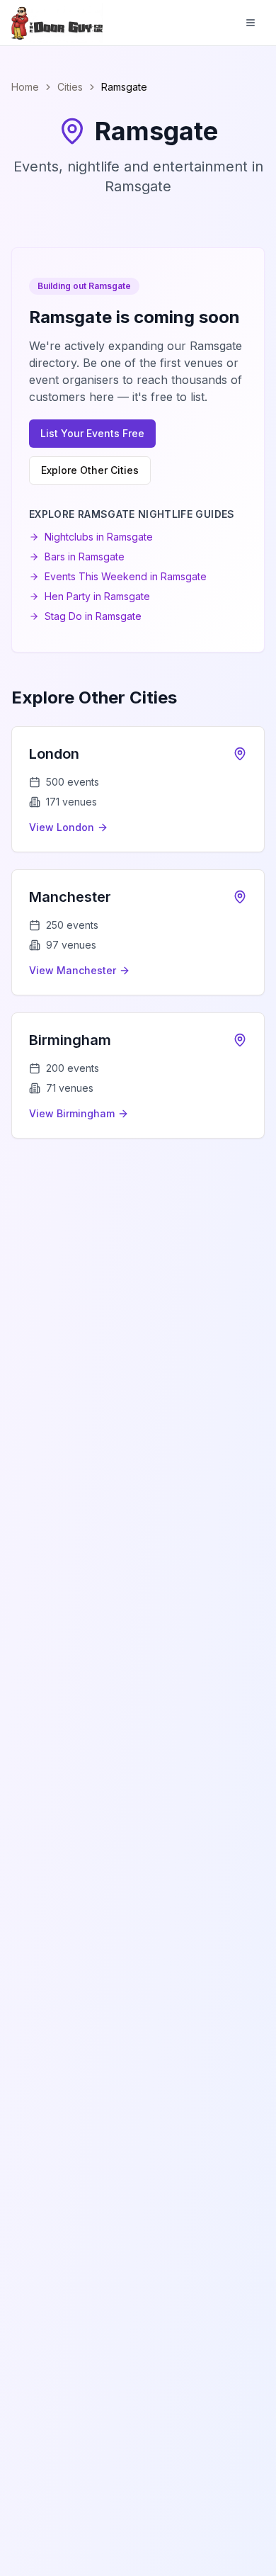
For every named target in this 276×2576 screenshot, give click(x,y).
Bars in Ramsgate (85, 557)
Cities (70, 87)
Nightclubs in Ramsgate (99, 537)
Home (25, 87)
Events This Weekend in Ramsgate (126, 576)
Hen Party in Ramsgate (97, 596)
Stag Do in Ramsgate (93, 616)
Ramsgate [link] (124, 87)
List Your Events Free (92, 433)
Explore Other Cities (90, 470)
